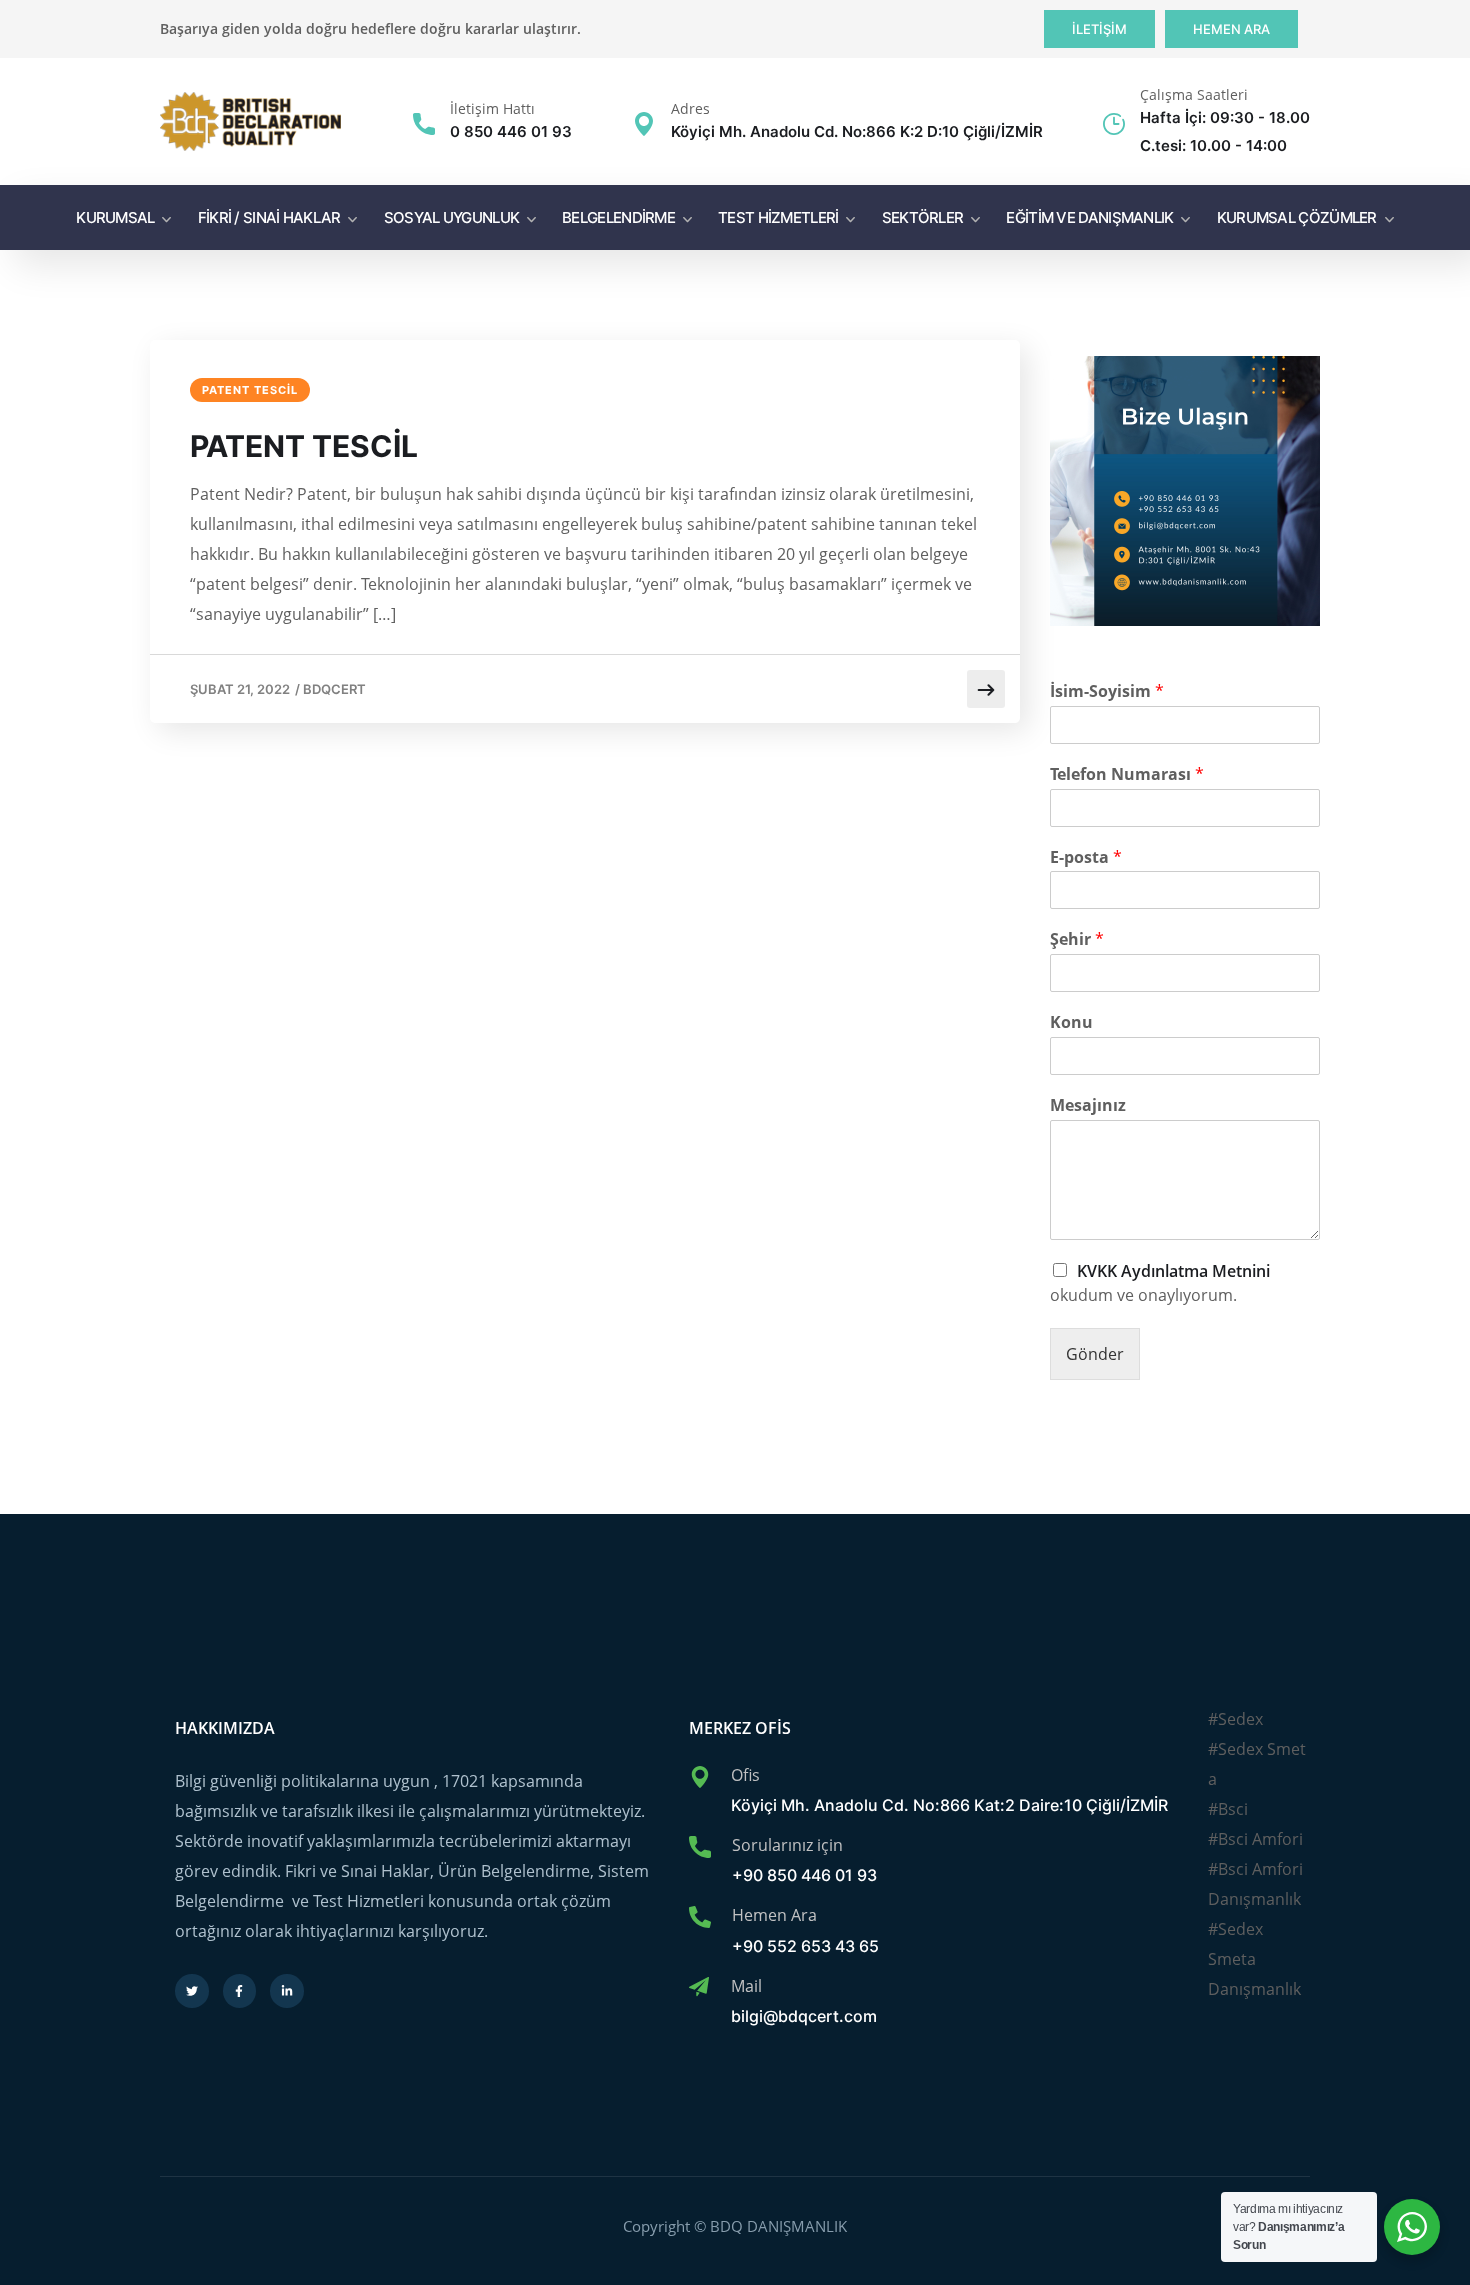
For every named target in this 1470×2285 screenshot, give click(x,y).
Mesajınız (1088, 1105)
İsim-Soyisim (1107, 691)
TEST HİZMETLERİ (778, 217)
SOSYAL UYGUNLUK (452, 217)
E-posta (1086, 857)
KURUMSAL (115, 217)
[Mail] (699, 1987)
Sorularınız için (787, 1845)
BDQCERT (334, 689)
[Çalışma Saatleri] (1114, 124)
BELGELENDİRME (618, 217)
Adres (690, 108)
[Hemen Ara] (700, 1917)
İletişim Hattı (492, 108)
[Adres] (644, 124)
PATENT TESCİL (304, 446)
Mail (746, 1986)
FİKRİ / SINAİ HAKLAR (269, 217)
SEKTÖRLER (923, 217)
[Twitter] (192, 1991)
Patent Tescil (250, 390)
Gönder (1095, 1354)
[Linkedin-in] (287, 1991)
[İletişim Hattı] (424, 124)
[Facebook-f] (240, 1991)
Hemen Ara (774, 1915)
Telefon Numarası (1127, 774)
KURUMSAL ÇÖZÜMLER (1297, 217)
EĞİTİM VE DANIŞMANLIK (1089, 217)
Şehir (1077, 939)
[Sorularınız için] (700, 1847)
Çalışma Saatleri (1194, 94)
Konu (1071, 1022)
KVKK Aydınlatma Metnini (1173, 1271)
